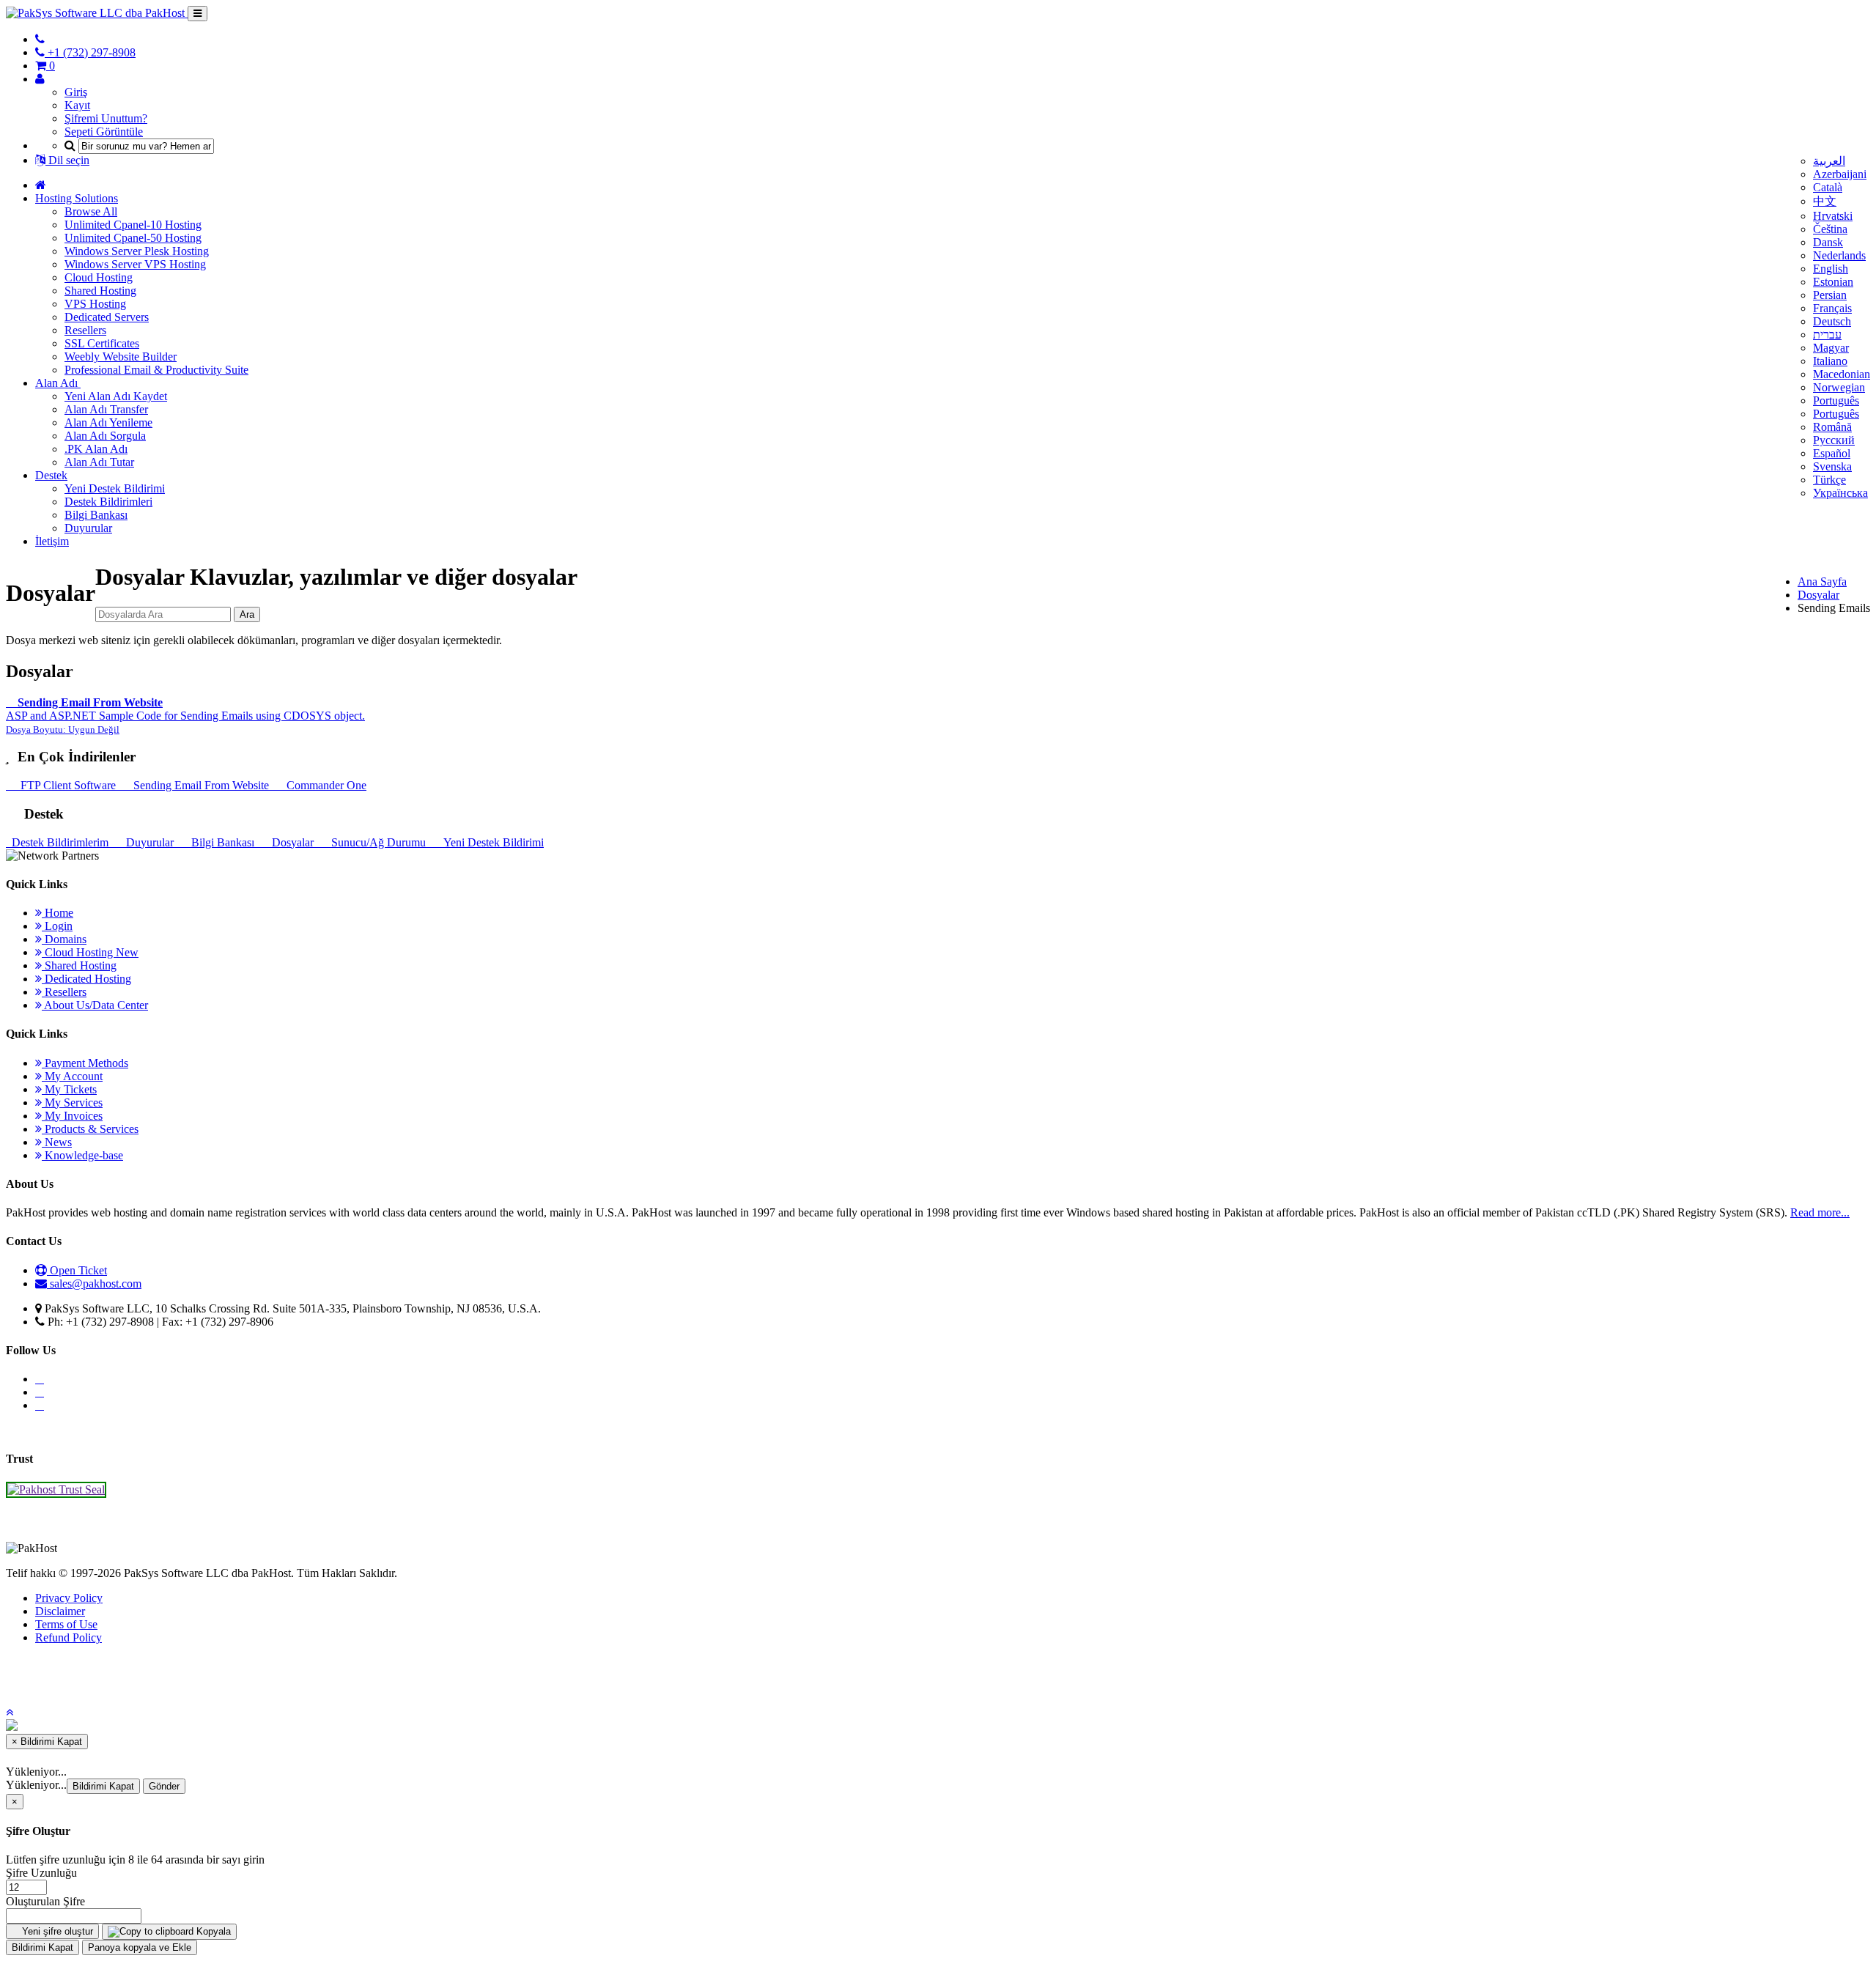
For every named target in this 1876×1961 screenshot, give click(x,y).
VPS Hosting (95, 304)
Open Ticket (77, 1270)
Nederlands (1839, 255)
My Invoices (72, 1116)
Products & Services (90, 1129)
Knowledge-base (82, 1155)
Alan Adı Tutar (99, 462)
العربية (1829, 161)
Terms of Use (66, 1624)
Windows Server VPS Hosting (135, 264)
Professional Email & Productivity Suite (156, 370)
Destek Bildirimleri (108, 502)
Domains (64, 939)
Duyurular (88, 528)
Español (1832, 453)
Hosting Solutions (77, 198)
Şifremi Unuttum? (106, 118)
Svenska (1832, 466)
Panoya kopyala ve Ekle (140, 1947)
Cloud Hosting (99, 277)
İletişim (52, 541)
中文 (1825, 201)
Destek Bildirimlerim (59, 842)
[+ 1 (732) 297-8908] (40, 39)
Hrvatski (1833, 216)
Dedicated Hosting (86, 979)
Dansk (1828, 242)
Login (57, 926)
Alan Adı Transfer (106, 409)
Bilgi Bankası (96, 515)
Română (1832, 427)
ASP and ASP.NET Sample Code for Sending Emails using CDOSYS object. (185, 716)
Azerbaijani (1840, 174)
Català (1828, 187)
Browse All (91, 211)
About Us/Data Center (95, 1005)
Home (58, 913)
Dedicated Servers (107, 317)
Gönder (164, 1786)
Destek (51, 475)
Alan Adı (58, 383)
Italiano (1830, 361)
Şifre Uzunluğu (41, 1873)
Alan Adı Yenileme (108, 422)
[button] (10, 1712)
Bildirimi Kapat (103, 1786)
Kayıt (77, 105)
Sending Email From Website (200, 785)
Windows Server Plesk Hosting (137, 251)
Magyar (1831, 348)
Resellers (85, 330)
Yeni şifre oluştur (56, 1931)
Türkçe (1829, 480)
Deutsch (1832, 321)
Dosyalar (1818, 595)
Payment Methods (85, 1063)
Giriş (76, 92)
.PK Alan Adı (96, 449)
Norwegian (1839, 387)
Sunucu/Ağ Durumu (377, 842)
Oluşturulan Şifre (45, 1901)
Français (1832, 308)
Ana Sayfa (1822, 581)
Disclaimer (60, 1611)
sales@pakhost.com (96, 1284)
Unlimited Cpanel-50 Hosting (133, 238)
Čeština (1830, 229)
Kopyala (212, 1931)
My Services (72, 1103)
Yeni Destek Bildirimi (115, 488)
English (1831, 269)
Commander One (324, 785)
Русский (1834, 440)
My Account (72, 1076)
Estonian (1833, 282)
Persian (1830, 295)
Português (1836, 400)
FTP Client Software (67, 785)
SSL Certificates (102, 343)
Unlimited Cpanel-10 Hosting (133, 225)
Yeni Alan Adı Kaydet (116, 396)
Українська (1840, 493)
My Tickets (69, 1089)
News (57, 1142)
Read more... (1820, 1212)
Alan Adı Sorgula (105, 436)
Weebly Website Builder (121, 357)
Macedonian (1842, 374)
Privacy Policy (69, 1598)
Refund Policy (69, 1637)
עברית (1827, 335)
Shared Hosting (100, 291)
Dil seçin (67, 160)
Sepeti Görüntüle (104, 132)
